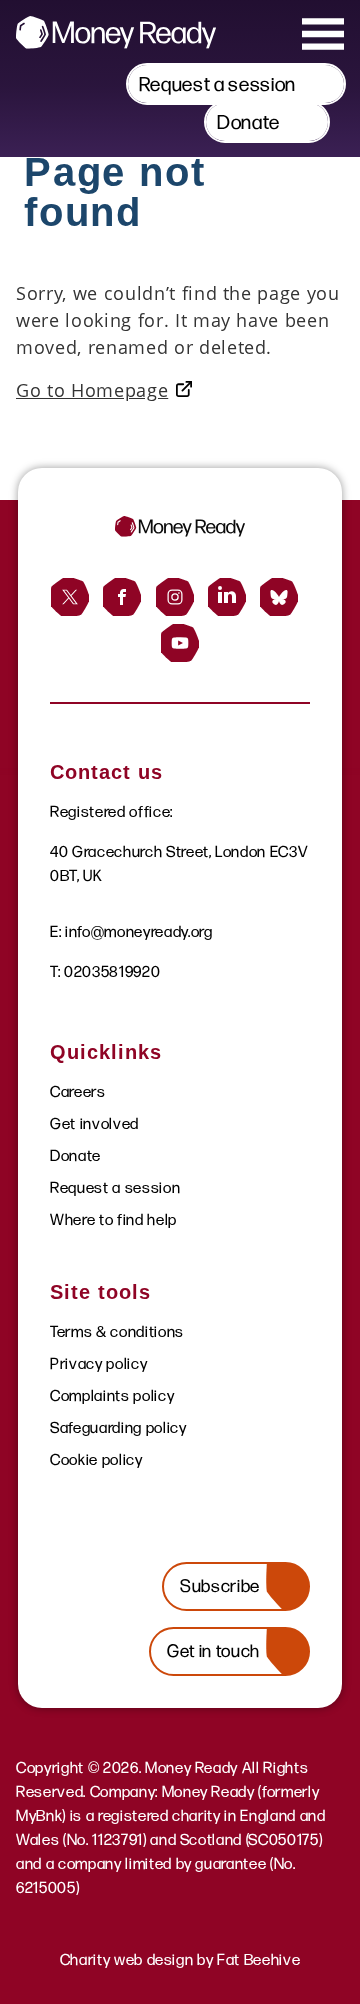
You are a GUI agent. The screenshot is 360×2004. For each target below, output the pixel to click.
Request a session (217, 84)
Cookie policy (96, 1459)
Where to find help (113, 1219)
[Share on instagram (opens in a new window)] (175, 597)
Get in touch (213, 1651)
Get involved (94, 1123)
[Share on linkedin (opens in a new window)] (227, 597)
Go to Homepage (92, 390)
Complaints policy (112, 1395)
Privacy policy (98, 1363)
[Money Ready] (116, 32)
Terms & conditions (117, 1331)
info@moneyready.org (139, 931)
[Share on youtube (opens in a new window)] (180, 643)
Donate (248, 122)
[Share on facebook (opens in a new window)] (122, 597)
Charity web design (127, 1959)
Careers (78, 1091)
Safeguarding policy (118, 1427)
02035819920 (112, 971)
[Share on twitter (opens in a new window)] (70, 597)
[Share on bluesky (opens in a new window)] (279, 597)
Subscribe (220, 1586)
